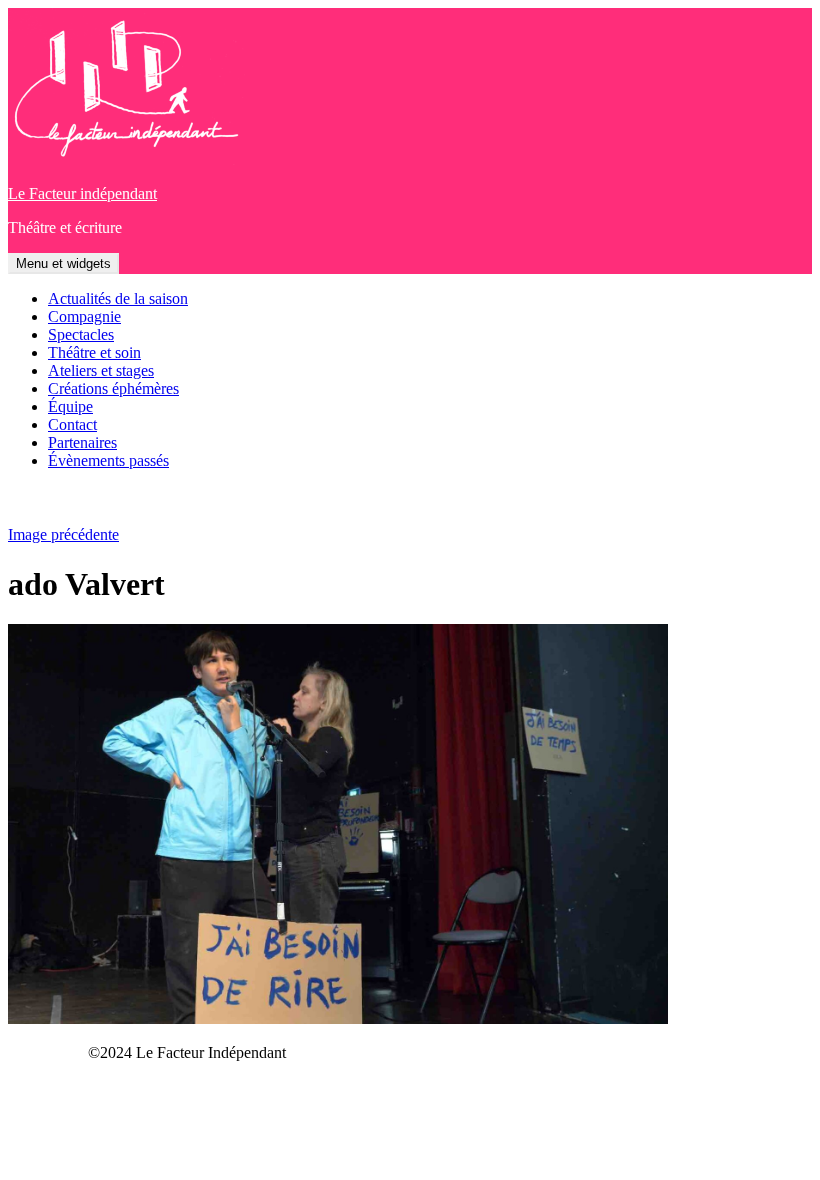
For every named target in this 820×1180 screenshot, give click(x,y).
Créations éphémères (113, 388)
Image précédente (63, 534)
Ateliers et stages (101, 370)
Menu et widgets (63, 263)
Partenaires (82, 442)
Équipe (70, 406)
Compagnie (84, 316)
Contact (72, 424)
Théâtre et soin (94, 352)
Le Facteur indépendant (82, 193)
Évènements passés (108, 460)
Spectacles (81, 334)
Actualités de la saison (118, 298)
